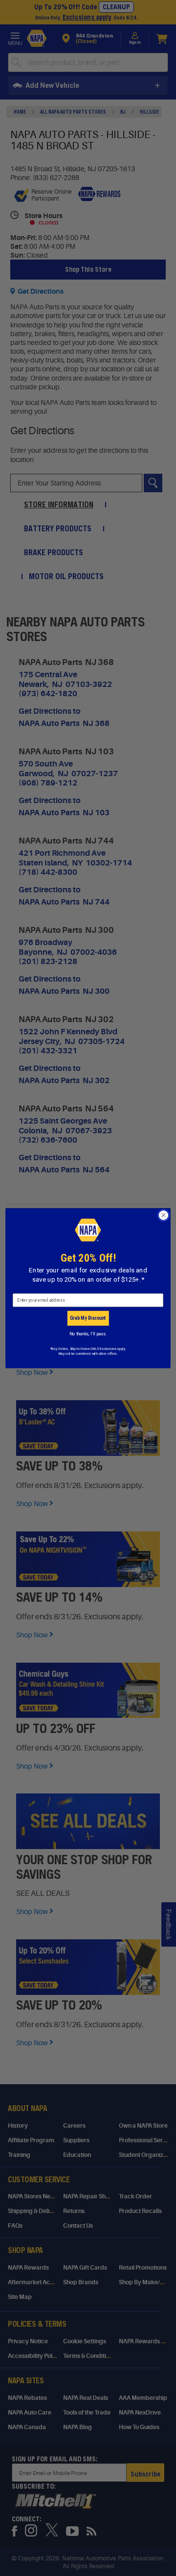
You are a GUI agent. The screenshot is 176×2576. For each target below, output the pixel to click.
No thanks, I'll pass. (88, 1334)
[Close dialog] (164, 1215)
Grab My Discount (88, 1318)
